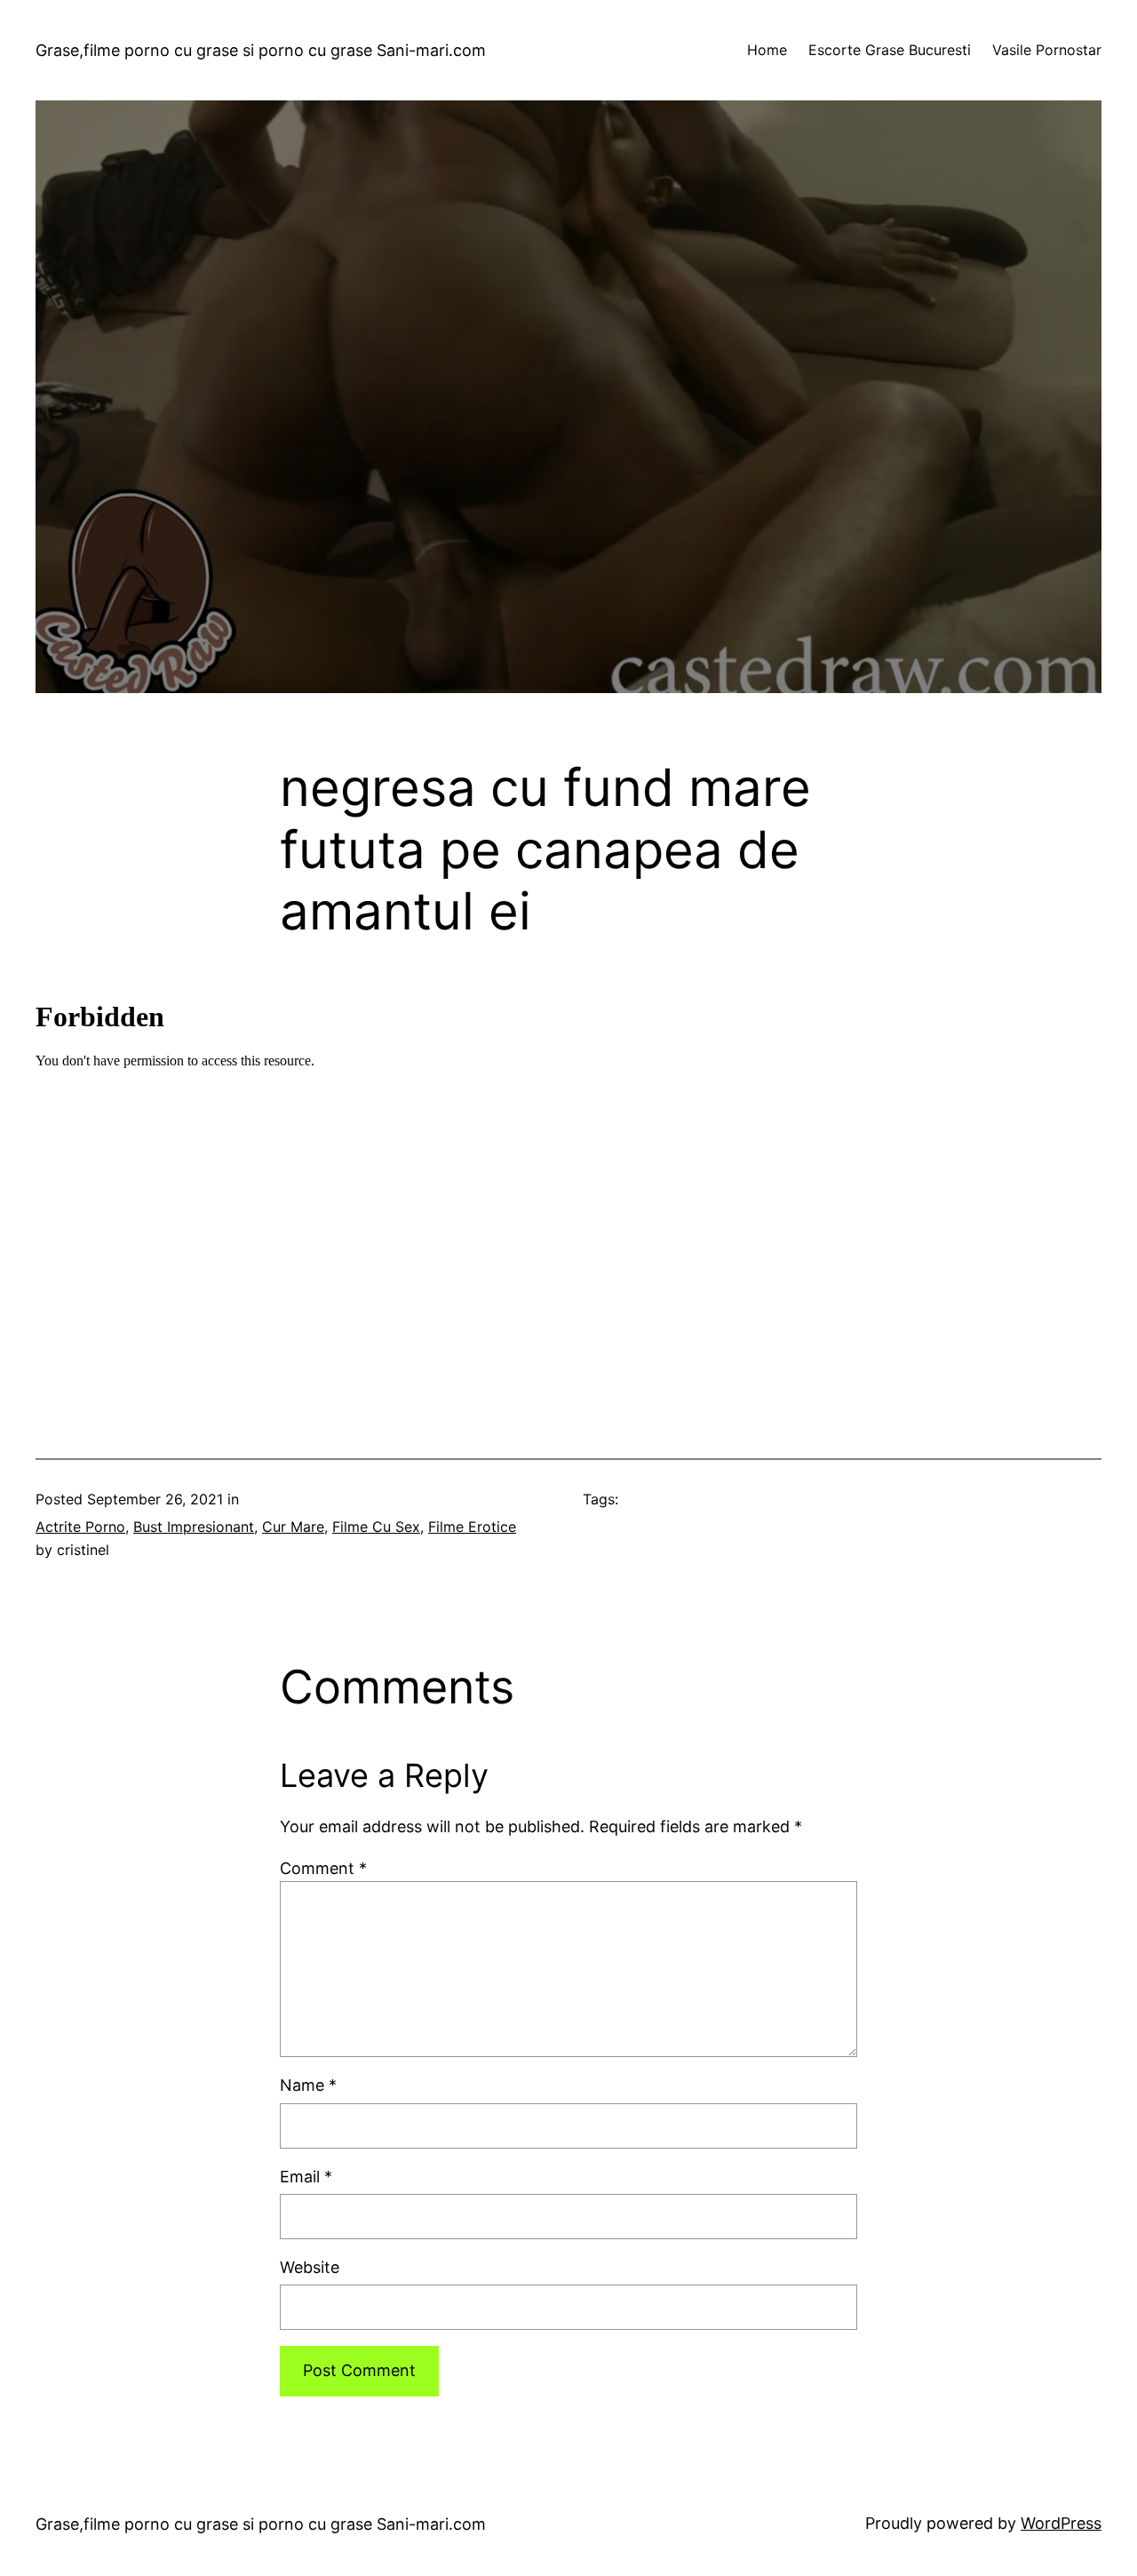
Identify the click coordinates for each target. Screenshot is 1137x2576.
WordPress (1061, 2523)
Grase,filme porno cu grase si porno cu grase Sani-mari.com (261, 50)
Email (306, 2177)
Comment (323, 1868)
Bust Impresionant (194, 1527)
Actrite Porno (80, 1527)
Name (308, 2085)
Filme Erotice (472, 1527)
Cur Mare (293, 1527)
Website (310, 2267)
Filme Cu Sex (376, 1527)
